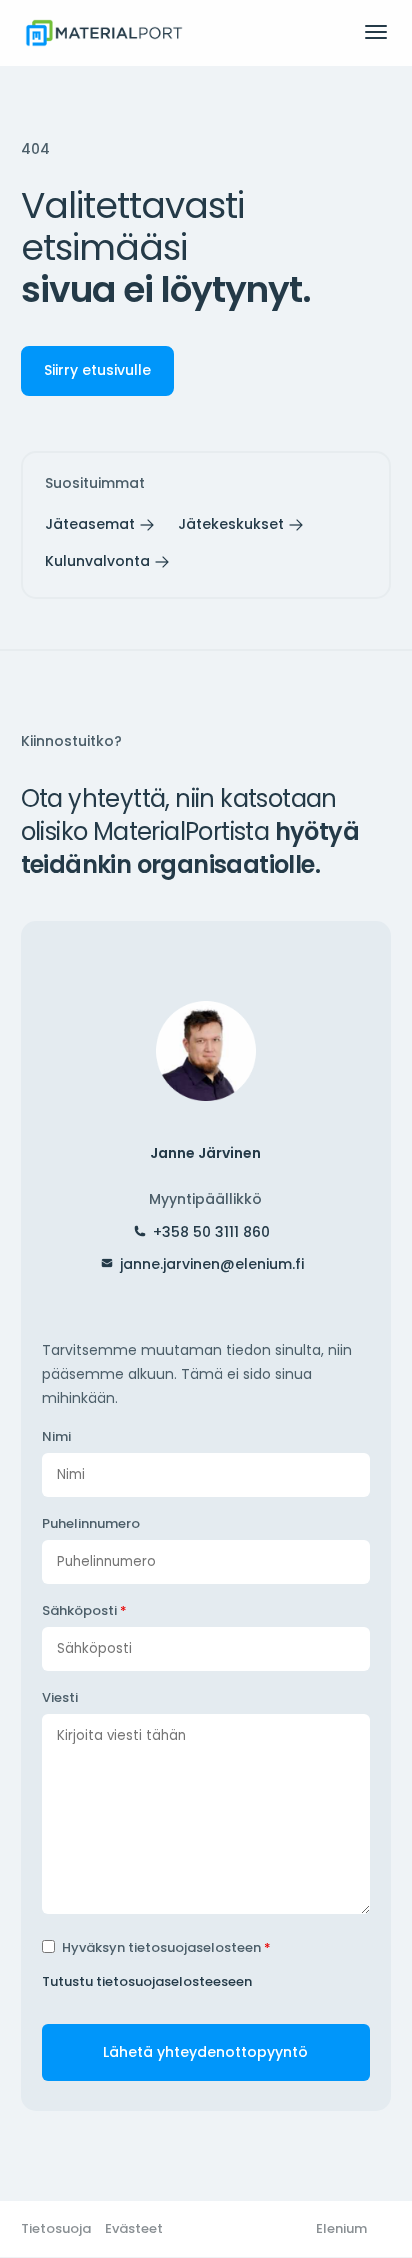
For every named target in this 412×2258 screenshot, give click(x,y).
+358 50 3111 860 (211, 1232)
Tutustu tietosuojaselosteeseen (147, 1981)
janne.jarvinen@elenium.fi (212, 1264)
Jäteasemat (90, 524)
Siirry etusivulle (97, 370)
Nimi (56, 1436)
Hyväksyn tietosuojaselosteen (166, 1947)
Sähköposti (84, 1610)
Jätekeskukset (231, 524)
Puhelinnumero (91, 1523)
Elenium (341, 2228)
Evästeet (134, 2228)
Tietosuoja (56, 2228)
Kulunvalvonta (97, 561)
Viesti (60, 1697)
